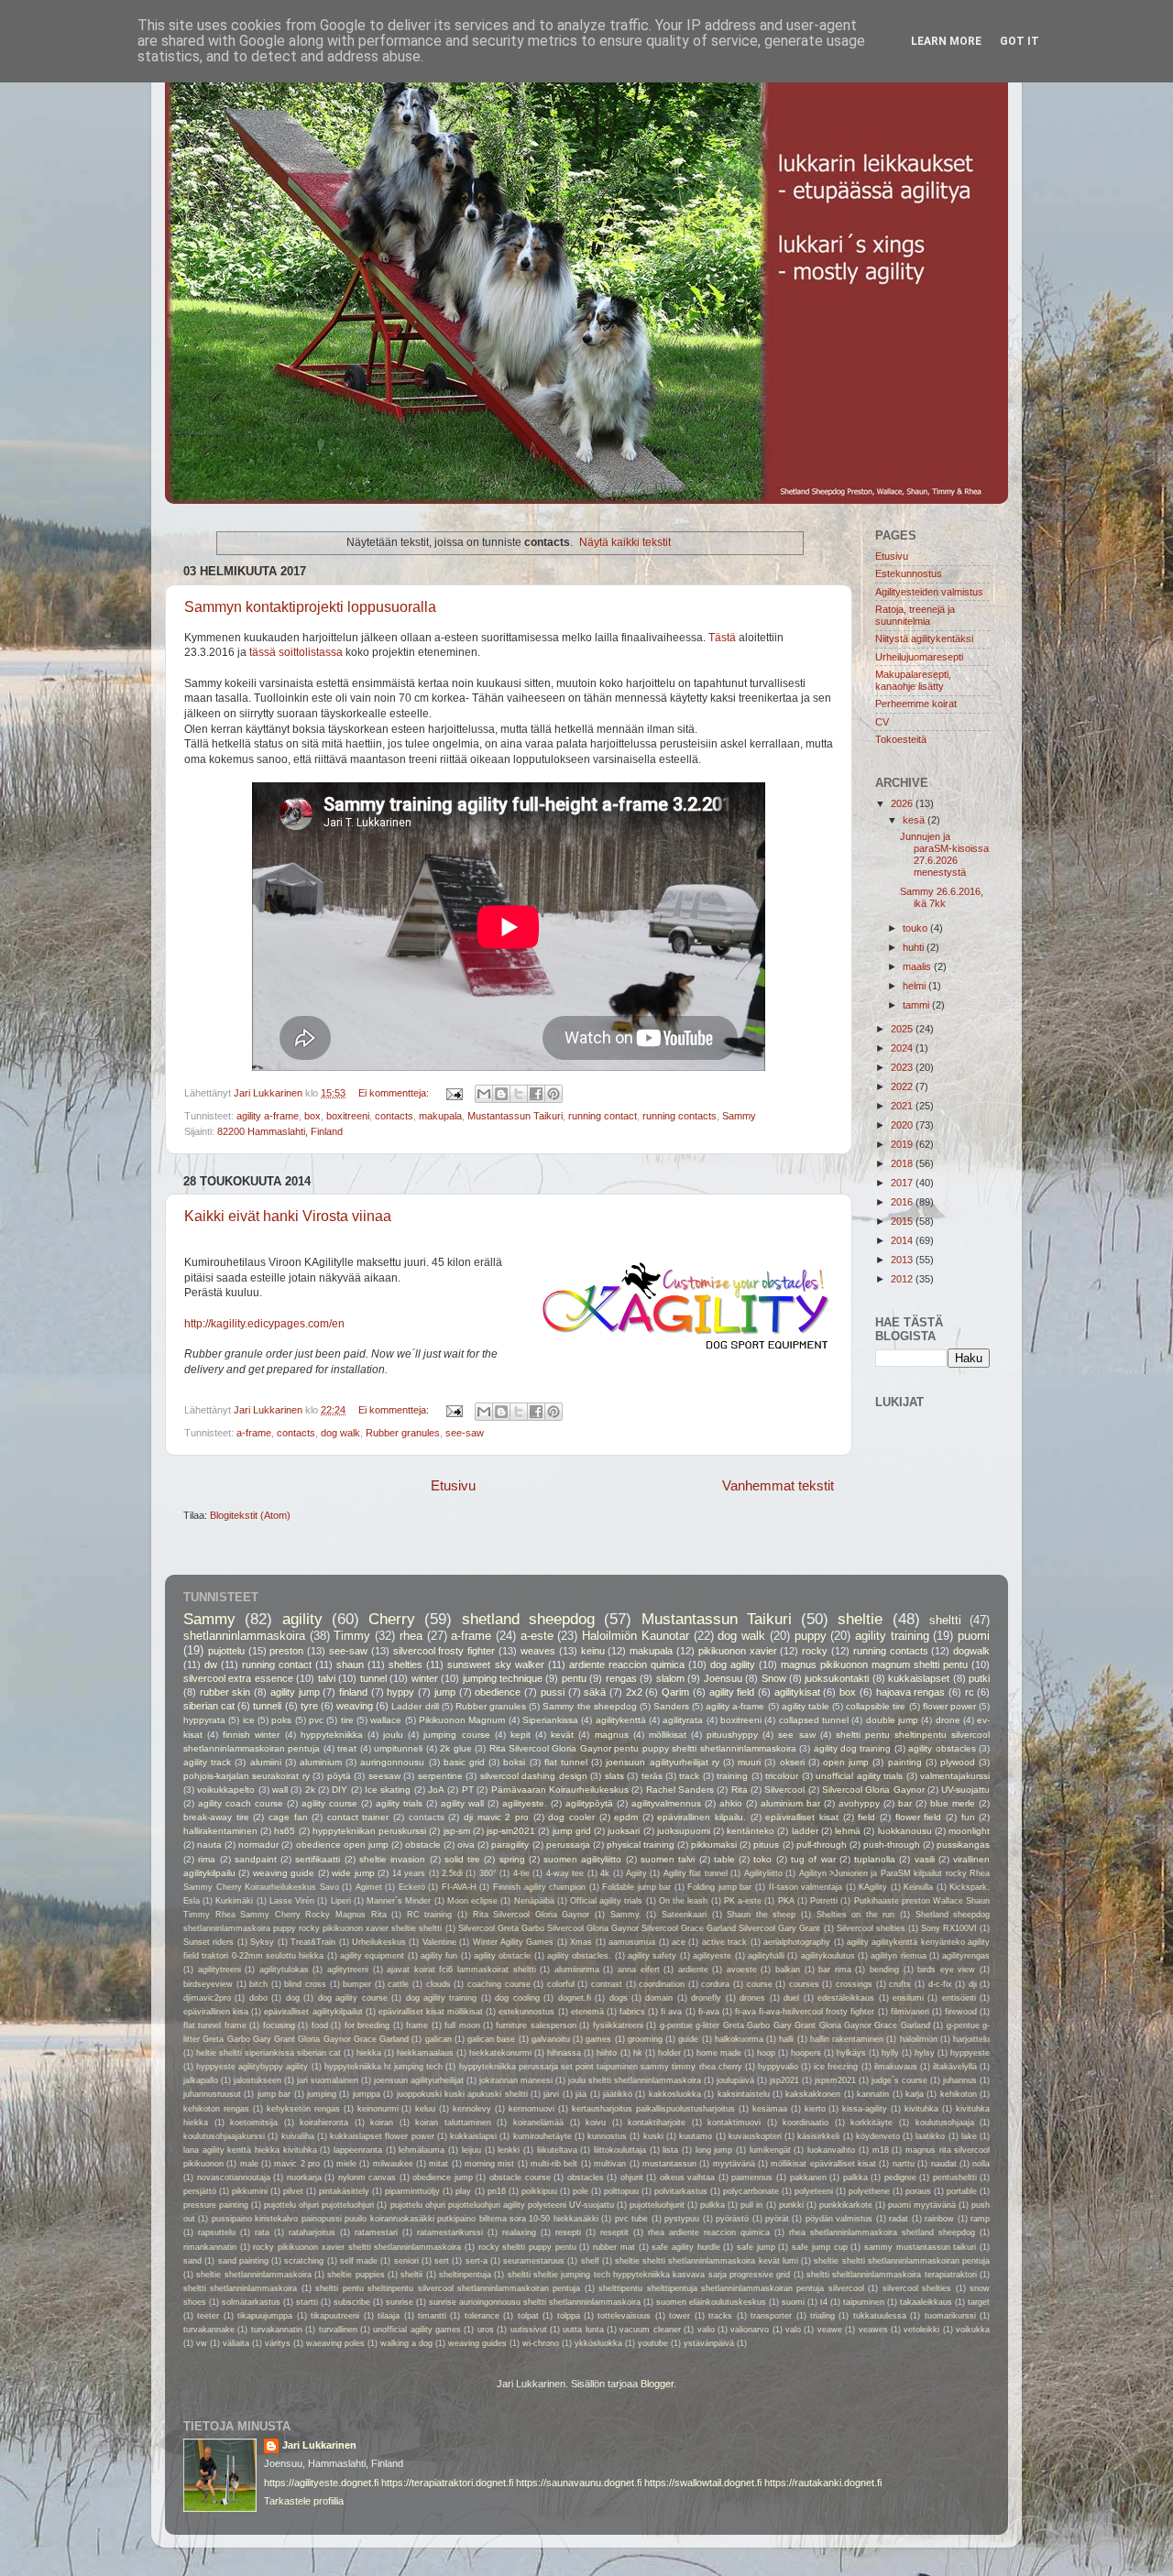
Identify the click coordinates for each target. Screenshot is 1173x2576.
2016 (903, 1202)
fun (968, 1817)
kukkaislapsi (473, 2136)
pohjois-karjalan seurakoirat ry (247, 1776)
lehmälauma (422, 2150)
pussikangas (963, 1845)
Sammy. (626, 1915)
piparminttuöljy (412, 2191)
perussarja (568, 1845)
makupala (440, 1116)
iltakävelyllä (955, 2067)
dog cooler (571, 1817)
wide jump (353, 1873)
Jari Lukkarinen (319, 2445)
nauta (209, 1845)
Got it (1020, 41)
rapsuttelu (217, 2232)
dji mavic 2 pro (496, 1817)
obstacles (586, 2178)
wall (280, 1790)
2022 (903, 1086)
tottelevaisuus (624, 2316)
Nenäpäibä (534, 1901)
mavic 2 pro (297, 2164)
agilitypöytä (589, 1803)
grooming (645, 2039)
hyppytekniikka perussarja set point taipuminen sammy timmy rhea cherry (601, 2067)
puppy (811, 1636)
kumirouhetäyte (543, 2136)
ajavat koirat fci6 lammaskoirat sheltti (461, 1970)
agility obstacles (942, 1748)
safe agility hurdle (685, 2247)
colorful (561, 1984)
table (724, 1859)
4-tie (521, 1873)
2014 (903, 1240)
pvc (316, 1720)
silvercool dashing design (534, 1776)
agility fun (439, 1956)
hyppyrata (204, 1720)
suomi (793, 2302)
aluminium (321, 1762)
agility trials (399, 1803)
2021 (903, 1106)
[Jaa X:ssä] (519, 1094)
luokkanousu (905, 1831)
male (249, 2164)
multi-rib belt (554, 2164)
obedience (498, 1692)
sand (192, 2261)
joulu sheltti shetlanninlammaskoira (635, 2080)
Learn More (946, 41)
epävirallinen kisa (216, 2012)
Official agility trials (606, 1901)
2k (310, 1790)
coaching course (499, 1984)
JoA (436, 1790)
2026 (903, 803)
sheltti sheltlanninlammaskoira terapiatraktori (892, 2275)
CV (882, 722)
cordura (715, 1984)
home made (719, 2053)
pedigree (900, 2178)
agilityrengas (966, 1956)
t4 (824, 2302)
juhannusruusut (212, 2094)
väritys (278, 2343)
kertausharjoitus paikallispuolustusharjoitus (653, 2109)
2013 (903, 1260)
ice (249, 1720)
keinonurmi (378, 2109)
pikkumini (250, 2191)
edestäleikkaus (846, 1998)
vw (202, 2343)
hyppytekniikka (332, 1735)
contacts (394, 1116)
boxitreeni (348, 1116)
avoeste (742, 1970)
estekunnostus (526, 2012)
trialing (822, 2316)
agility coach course (241, 1803)
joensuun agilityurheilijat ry (662, 1762)
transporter (771, 2316)
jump (445, 1692)
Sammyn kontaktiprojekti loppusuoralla (310, 607)
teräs (652, 1776)
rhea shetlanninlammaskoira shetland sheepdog (882, 2232)
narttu (904, 2164)
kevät (562, 1735)
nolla (981, 2164)
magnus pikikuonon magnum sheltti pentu (874, 1665)
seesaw (384, 1776)
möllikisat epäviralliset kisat (823, 2164)
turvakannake (209, 2330)
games (598, 2039)
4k (605, 1873)
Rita (740, 1790)
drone (948, 1720)
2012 (903, 1279)
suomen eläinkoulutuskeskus (711, 2302)
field (866, 1817)
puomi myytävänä (922, 2205)
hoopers (806, 2053)
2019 (903, 1144)
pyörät (777, 2219)
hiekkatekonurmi (500, 2053)
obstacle (423, 1845)
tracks (720, 2316)
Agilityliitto (763, 1873)
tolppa (569, 2316)
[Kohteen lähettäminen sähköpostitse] (484, 1094)
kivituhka (921, 2109)
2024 (903, 1048)
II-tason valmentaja (806, 1887)
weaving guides (477, 2343)
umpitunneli (398, 1748)
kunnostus (607, 2136)
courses (804, 1984)
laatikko (930, 2136)
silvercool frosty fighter (444, 1651)
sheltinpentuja (465, 2275)
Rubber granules (403, 1433)
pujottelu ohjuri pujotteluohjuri (319, 2205)
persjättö (200, 2191)
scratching (304, 2261)
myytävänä (734, 2164)
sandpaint (256, 1859)
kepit (521, 1735)
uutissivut (529, 2330)
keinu (593, 1651)
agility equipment (372, 1956)
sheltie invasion (392, 1859)
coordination (662, 1984)
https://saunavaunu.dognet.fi (579, 2483)
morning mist (489, 2164)
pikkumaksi (714, 1845)
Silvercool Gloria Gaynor (873, 1790)
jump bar (274, 2094)
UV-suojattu (965, 1790)
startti (307, 2302)
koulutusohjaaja (945, 2123)
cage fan (288, 1817)
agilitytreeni (219, 1970)
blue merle (953, 1803)
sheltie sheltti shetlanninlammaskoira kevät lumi (707, 2261)
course (760, 1984)
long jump (714, 2150)
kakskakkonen (813, 2094)
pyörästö (732, 2219)
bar (905, 1803)
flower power (949, 1706)
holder (669, 2053)
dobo (258, 1998)
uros (486, 2330)
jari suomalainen (328, 2080)
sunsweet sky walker (495, 1665)
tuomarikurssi (950, 2316)
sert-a (477, 2261)
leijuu (471, 2150)
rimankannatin (210, 2247)
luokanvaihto (831, 2150)
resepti (568, 2232)
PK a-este (743, 1901)
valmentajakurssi (955, 1776)
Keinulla (918, 1887)
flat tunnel (566, 1762)
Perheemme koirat (916, 704)
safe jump (756, 2247)
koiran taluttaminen (453, 2123)
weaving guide (284, 1873)
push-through (892, 1845)
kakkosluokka (675, 2094)
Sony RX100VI (949, 1928)
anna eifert (639, 1970)
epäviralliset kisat (802, 1817)
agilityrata (683, 1720)
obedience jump (443, 2178)
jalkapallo (201, 2080)
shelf (590, 2261)
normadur (258, 1845)
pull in (751, 2205)
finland (353, 1692)
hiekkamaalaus (425, 2053)
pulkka (713, 2205)
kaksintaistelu (744, 2094)
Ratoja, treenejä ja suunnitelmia (915, 615)
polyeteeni (814, 2191)
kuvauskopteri (755, 2136)
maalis (918, 966)
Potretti (824, 1901)
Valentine (439, 1942)
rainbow (939, 2219)
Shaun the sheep (761, 1915)
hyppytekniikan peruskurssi (369, 1831)
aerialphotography (797, 1942)
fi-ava (709, 2012)
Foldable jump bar (636, 1887)
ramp (980, 2219)
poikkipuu (539, 2191)
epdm (626, 1817)
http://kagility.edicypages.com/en (264, 1324)
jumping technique (503, 1678)
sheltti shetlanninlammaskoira (240, 2288)
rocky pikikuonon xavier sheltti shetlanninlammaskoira (357, 2247)
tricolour (782, 1776)
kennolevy (472, 2109)
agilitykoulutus (828, 1956)
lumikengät (770, 2150)
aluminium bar (790, 1803)
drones (752, 1998)
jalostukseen (258, 2080)
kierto (815, 2109)
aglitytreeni (348, 1970)
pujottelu (226, 1651)
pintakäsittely (344, 2191)
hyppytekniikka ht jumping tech (384, 2067)
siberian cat (209, 1706)
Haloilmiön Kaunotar (636, 1636)
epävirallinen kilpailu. (702, 1817)
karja (915, 2094)
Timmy (352, 1636)
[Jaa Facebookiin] (536, 1094)
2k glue (455, 1748)
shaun (350, 1665)
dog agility (733, 1665)
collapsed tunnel (814, 1720)
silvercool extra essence (238, 1678)
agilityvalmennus (666, 1803)
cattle (398, 1984)
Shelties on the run (856, 1915)
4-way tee (565, 1873)
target (979, 2302)
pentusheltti (955, 2178)
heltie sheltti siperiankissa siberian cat (269, 2053)
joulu (393, 1735)
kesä (915, 820)
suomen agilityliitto (582, 1859)
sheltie (860, 1619)
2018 (903, 1163)
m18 (881, 2150)
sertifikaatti (318, 1859)
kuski (653, 2136)
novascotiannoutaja (234, 2178)
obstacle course (520, 2178)
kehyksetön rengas (303, 2109)
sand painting (243, 2261)
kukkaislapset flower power (382, 2136)
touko (916, 928)
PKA (786, 1901)
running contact (603, 1116)
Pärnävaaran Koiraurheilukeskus (560, 1790)
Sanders (671, 1706)
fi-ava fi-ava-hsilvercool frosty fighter (805, 2012)
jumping (322, 2094)
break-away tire (216, 1817)
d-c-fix (940, 1984)
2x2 (634, 1692)
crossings (854, 1984)
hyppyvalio (778, 2067)
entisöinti (959, 1998)
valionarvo (750, 2330)
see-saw (465, 1433)
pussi (553, 1692)
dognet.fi (575, 1998)
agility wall (462, 1803)
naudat (944, 2164)
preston (286, 1651)
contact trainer (358, 1817)
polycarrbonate (751, 2191)
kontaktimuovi (734, 2123)
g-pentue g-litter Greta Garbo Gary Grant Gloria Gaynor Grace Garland (795, 2025)
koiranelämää (538, 2123)
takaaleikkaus (926, 2302)
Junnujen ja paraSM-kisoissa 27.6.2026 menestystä (944, 854)
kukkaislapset (919, 1678)
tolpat (528, 2316)
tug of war (813, 1859)
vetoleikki (921, 2330)
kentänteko (751, 1831)
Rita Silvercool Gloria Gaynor (532, 1915)
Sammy (739, 1116)
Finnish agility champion (539, 1887)
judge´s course (899, 2080)
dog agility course (353, 1998)
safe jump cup (819, 2247)
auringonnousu (392, 1762)
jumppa (367, 2094)
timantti (432, 2316)
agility (302, 1619)
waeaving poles (335, 2343)
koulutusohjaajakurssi (224, 2136)
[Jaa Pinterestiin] (554, 1094)
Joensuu (723, 1678)
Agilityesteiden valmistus (929, 592)
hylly (890, 2053)
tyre (309, 1706)
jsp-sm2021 (511, 1831)
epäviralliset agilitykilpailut (313, 2012)
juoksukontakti (837, 1678)
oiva (466, 1845)
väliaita (236, 2343)
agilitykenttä (621, 1720)
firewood (961, 2012)
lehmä (848, 1831)
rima (207, 1859)
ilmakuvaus (896, 2067)
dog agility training (442, 1998)
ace (679, 1942)
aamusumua (632, 1942)
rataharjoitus (312, 2232)
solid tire (462, 1859)
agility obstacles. (579, 1956)
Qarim (675, 1692)
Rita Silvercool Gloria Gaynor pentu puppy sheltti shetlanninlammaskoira (643, 1748)
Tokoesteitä (901, 739)
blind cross (305, 1984)
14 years (409, 1873)
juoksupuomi (684, 1831)
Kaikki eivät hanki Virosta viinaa (288, 1216)
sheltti (945, 1620)
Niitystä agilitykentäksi (924, 639)
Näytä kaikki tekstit (625, 542)
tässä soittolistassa (296, 652)
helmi (915, 986)
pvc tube (631, 2219)
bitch (258, 1984)
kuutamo (696, 2136)
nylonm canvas (367, 2178)
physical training (641, 1845)
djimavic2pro (207, 1998)
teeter (208, 2316)
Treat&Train (313, 1942)
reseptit (614, 2232)
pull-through (822, 1845)
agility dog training (853, 1748)
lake (969, 2136)
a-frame (254, 1433)
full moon (462, 2025)
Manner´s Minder (399, 1901)
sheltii (411, 2275)
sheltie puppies (356, 2275)
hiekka (369, 2053)
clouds (439, 1984)
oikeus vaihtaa (688, 2178)
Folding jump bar (719, 1887)
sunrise (400, 2302)
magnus (612, 1735)
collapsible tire (876, 1706)
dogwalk (971, 1651)
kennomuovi (532, 2109)
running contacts (680, 1116)
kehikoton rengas (216, 2109)
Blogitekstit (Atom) (250, 1515)
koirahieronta (324, 2123)
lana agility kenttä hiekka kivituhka (250, 2150)
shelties (406, 1665)
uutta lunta (583, 2330)
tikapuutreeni (335, 2316)
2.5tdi (452, 1873)
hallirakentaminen (220, 1831)
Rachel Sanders (680, 1790)
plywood (958, 1762)
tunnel (373, 1678)
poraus (918, 2191)
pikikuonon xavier (738, 1651)
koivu (596, 2123)
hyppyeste (970, 2053)
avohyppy (859, 1803)
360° (488, 1873)
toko (762, 1859)
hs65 (285, 1831)
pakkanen (808, 2178)
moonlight (969, 1831)
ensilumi (908, 1998)
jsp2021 (784, 2080)
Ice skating (388, 1790)
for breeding (367, 2025)
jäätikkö (618, 2094)
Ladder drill (415, 1706)
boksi (514, 1762)
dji (973, 1984)
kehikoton (959, 2094)
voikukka (973, 2330)
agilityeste (712, 1956)
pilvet (293, 2191)
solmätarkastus (251, 2302)
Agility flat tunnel (696, 1873)
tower (680, 2316)
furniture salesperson (536, 2025)
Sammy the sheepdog (589, 1706)
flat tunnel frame (215, 2025)
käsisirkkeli (818, 2136)
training (732, 1776)
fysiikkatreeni (618, 2025)
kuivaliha (298, 2136)
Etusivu (453, 1485)
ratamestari (376, 2232)
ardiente (693, 1970)
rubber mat (614, 2247)
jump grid (572, 1831)
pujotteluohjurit (657, 2205)
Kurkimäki (234, 1901)
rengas (621, 1678)
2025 (903, 1029)
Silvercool (784, 1790)
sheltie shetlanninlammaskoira (253, 2275)
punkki (791, 2205)
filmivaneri (910, 2012)
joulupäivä (735, 2080)
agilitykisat (797, 1692)
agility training (892, 1636)
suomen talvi (668, 1859)
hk (638, 2053)
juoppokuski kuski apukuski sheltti (462, 2094)
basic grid (464, 1762)
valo (793, 2330)
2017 (903, 1183)
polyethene (869, 2191)
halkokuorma (739, 2039)
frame (417, 2025)
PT (468, 1790)
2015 (903, 1221)
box (312, 1116)
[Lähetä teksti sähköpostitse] (454, 1093)
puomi (974, 1636)
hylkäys (851, 2053)
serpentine (440, 1776)
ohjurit (632, 2178)
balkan (788, 1970)
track (689, 1776)
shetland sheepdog (528, 1619)
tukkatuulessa (880, 2316)
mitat (439, 2164)
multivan (610, 2164)
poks (281, 1720)
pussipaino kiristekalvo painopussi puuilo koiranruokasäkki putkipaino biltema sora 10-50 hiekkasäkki (405, 2219)
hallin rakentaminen (847, 2039)
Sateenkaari (684, 1915)
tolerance (482, 2316)
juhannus (960, 2080)
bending (884, 1970)
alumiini (266, 1762)
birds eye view (946, 1970)
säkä (595, 1692)
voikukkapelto (226, 1790)
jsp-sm (457, 1831)
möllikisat (668, 1735)
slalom (670, 1678)
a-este (537, 1636)
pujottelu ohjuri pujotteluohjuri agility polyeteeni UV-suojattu (502, 2205)
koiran (382, 2123)
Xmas (581, 1942)
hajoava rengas (911, 1692)
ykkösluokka (598, 2343)
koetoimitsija (254, 2123)
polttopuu (621, 2191)
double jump (892, 1720)
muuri (749, 1762)
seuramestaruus (534, 2261)
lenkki (509, 2150)
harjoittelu (971, 2039)
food (320, 2025)
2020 (903, 1125)
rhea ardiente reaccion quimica (709, 2232)
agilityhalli (766, 1956)
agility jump (295, 1692)
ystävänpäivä (709, 2343)
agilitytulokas (284, 1970)
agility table (806, 1706)
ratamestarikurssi (450, 2232)
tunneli (267, 1706)
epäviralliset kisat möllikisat (431, 2012)
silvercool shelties (917, 2288)
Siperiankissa (550, 1720)
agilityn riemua (898, 1956)
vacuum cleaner (650, 2330)
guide (688, 2039)
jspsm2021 (835, 2080)
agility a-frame (268, 1116)
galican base (491, 2039)
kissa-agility (865, 2109)
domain (659, 1998)
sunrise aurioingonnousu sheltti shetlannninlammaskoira (535, 2302)
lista (670, 2150)
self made (359, 2261)
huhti (915, 947)
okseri (792, 1762)
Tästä (722, 638)
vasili (925, 1859)
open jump (846, 1762)
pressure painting (216, 2205)
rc (970, 1692)
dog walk (340, 1433)
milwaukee (393, 2164)
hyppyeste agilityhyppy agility (252, 2067)
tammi (917, 1005)
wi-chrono (541, 2343)
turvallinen (338, 2330)
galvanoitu (551, 2039)
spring (512, 1859)
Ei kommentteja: (395, 1093)
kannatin (873, 2094)
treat (347, 1748)
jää (581, 2094)
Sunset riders (208, 1942)
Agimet (369, 1887)
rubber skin (225, 1692)
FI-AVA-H (459, 1887)
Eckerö (412, 1887)
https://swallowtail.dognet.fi (703, 2483)
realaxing (519, 2232)
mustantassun (669, 2164)
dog (293, 1998)
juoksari (624, 1831)
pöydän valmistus (839, 2219)
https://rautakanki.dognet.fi (823, 2483)
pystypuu (682, 2219)
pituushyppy (732, 1735)
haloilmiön (919, 2039)
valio (706, 2330)
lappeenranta (358, 2150)
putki (979, 1678)
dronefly (706, 1998)
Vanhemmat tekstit (778, 1485)
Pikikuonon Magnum (462, 1720)
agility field (732, 1692)
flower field (919, 1817)
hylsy (925, 2053)
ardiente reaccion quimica (627, 1665)
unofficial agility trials (859, 1776)
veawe (830, 2330)
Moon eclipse (472, 1901)
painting (905, 1762)
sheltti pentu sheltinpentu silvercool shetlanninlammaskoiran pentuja (448, 2288)
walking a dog (406, 2343)
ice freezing (836, 2067)
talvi (327, 1678)
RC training (430, 1915)
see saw (796, 1735)
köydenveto (878, 2136)
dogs (619, 1998)
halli (786, 2039)
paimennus (752, 2178)
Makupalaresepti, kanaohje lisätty (913, 680)
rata (262, 2232)
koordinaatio (806, 2123)
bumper (357, 1984)
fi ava (671, 2012)
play (463, 2191)
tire (347, 1720)
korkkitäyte (872, 2123)
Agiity (636, 1873)
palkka (855, 2178)
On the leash (683, 1901)
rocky (815, 1651)
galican (439, 2039)
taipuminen (864, 2302)
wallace (386, 1720)
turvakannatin (277, 2330)
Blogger (657, 2384)
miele (346, 2164)
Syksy (262, 1942)
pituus (766, 1845)
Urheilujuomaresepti (919, 657)
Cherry (392, 1619)
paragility (510, 1845)
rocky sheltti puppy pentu (527, 2247)
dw (211, 1665)
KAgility (873, 1887)
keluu (425, 2109)
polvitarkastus (681, 2191)
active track (724, 1942)
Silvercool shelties (871, 1928)
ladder (805, 1831)
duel (791, 1998)
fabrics (632, 2012)
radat (899, 2219)
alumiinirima (577, 1970)
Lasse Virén (292, 1901)
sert (442, 2261)
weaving (355, 1706)
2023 (903, 1067)
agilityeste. (525, 1803)
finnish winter (251, 1735)
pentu (574, 1678)
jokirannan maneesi (516, 2080)
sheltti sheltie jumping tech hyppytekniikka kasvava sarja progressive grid (649, 2275)
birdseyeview (208, 1984)
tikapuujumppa (265, 2316)
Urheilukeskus (379, 1942)
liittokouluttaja (620, 2150)
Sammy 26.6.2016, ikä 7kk (942, 897)
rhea (411, 1636)
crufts (900, 1984)
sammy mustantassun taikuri (920, 2247)
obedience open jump (342, 1845)
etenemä (587, 2012)
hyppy (400, 1692)
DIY (340, 1790)
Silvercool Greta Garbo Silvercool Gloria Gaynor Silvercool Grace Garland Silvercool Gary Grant (640, 1928)
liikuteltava (557, 2150)
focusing (279, 2025)
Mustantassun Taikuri (515, 1116)
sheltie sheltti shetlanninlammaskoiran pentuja (902, 2261)
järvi (551, 2094)
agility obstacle (502, 1956)
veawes (873, 2330)
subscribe (352, 2302)
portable (962, 2191)
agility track (207, 1762)
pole (581, 2191)
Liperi (341, 1901)
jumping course (456, 1735)
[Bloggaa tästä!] (501, 1094)
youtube (653, 2343)
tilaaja (389, 2316)
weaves (538, 1651)
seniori (406, 2261)
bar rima (835, 1970)
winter (425, 1678)
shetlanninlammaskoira (244, 1636)
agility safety (652, 1956)
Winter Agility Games (514, 1942)
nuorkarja (304, 2178)
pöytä (339, 1776)
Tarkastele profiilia (304, 2501)
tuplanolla (875, 1859)
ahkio (731, 1803)
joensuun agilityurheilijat (419, 2080)
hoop (766, 2053)
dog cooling (517, 1998)
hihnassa (564, 2053)
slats (614, 1776)
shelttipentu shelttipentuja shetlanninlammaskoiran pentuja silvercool (731, 2288)
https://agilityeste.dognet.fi (321, 2483)
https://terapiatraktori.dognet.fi (447, 2483)
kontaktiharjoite (657, 2123)
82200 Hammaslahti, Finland (280, 1131)
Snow (774, 1678)
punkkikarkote (846, 2205)
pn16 (497, 2191)
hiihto (607, 2053)
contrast (607, 1984)
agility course (329, 1803)
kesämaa (770, 2109)
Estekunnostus (909, 573)
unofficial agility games (417, 2330)
